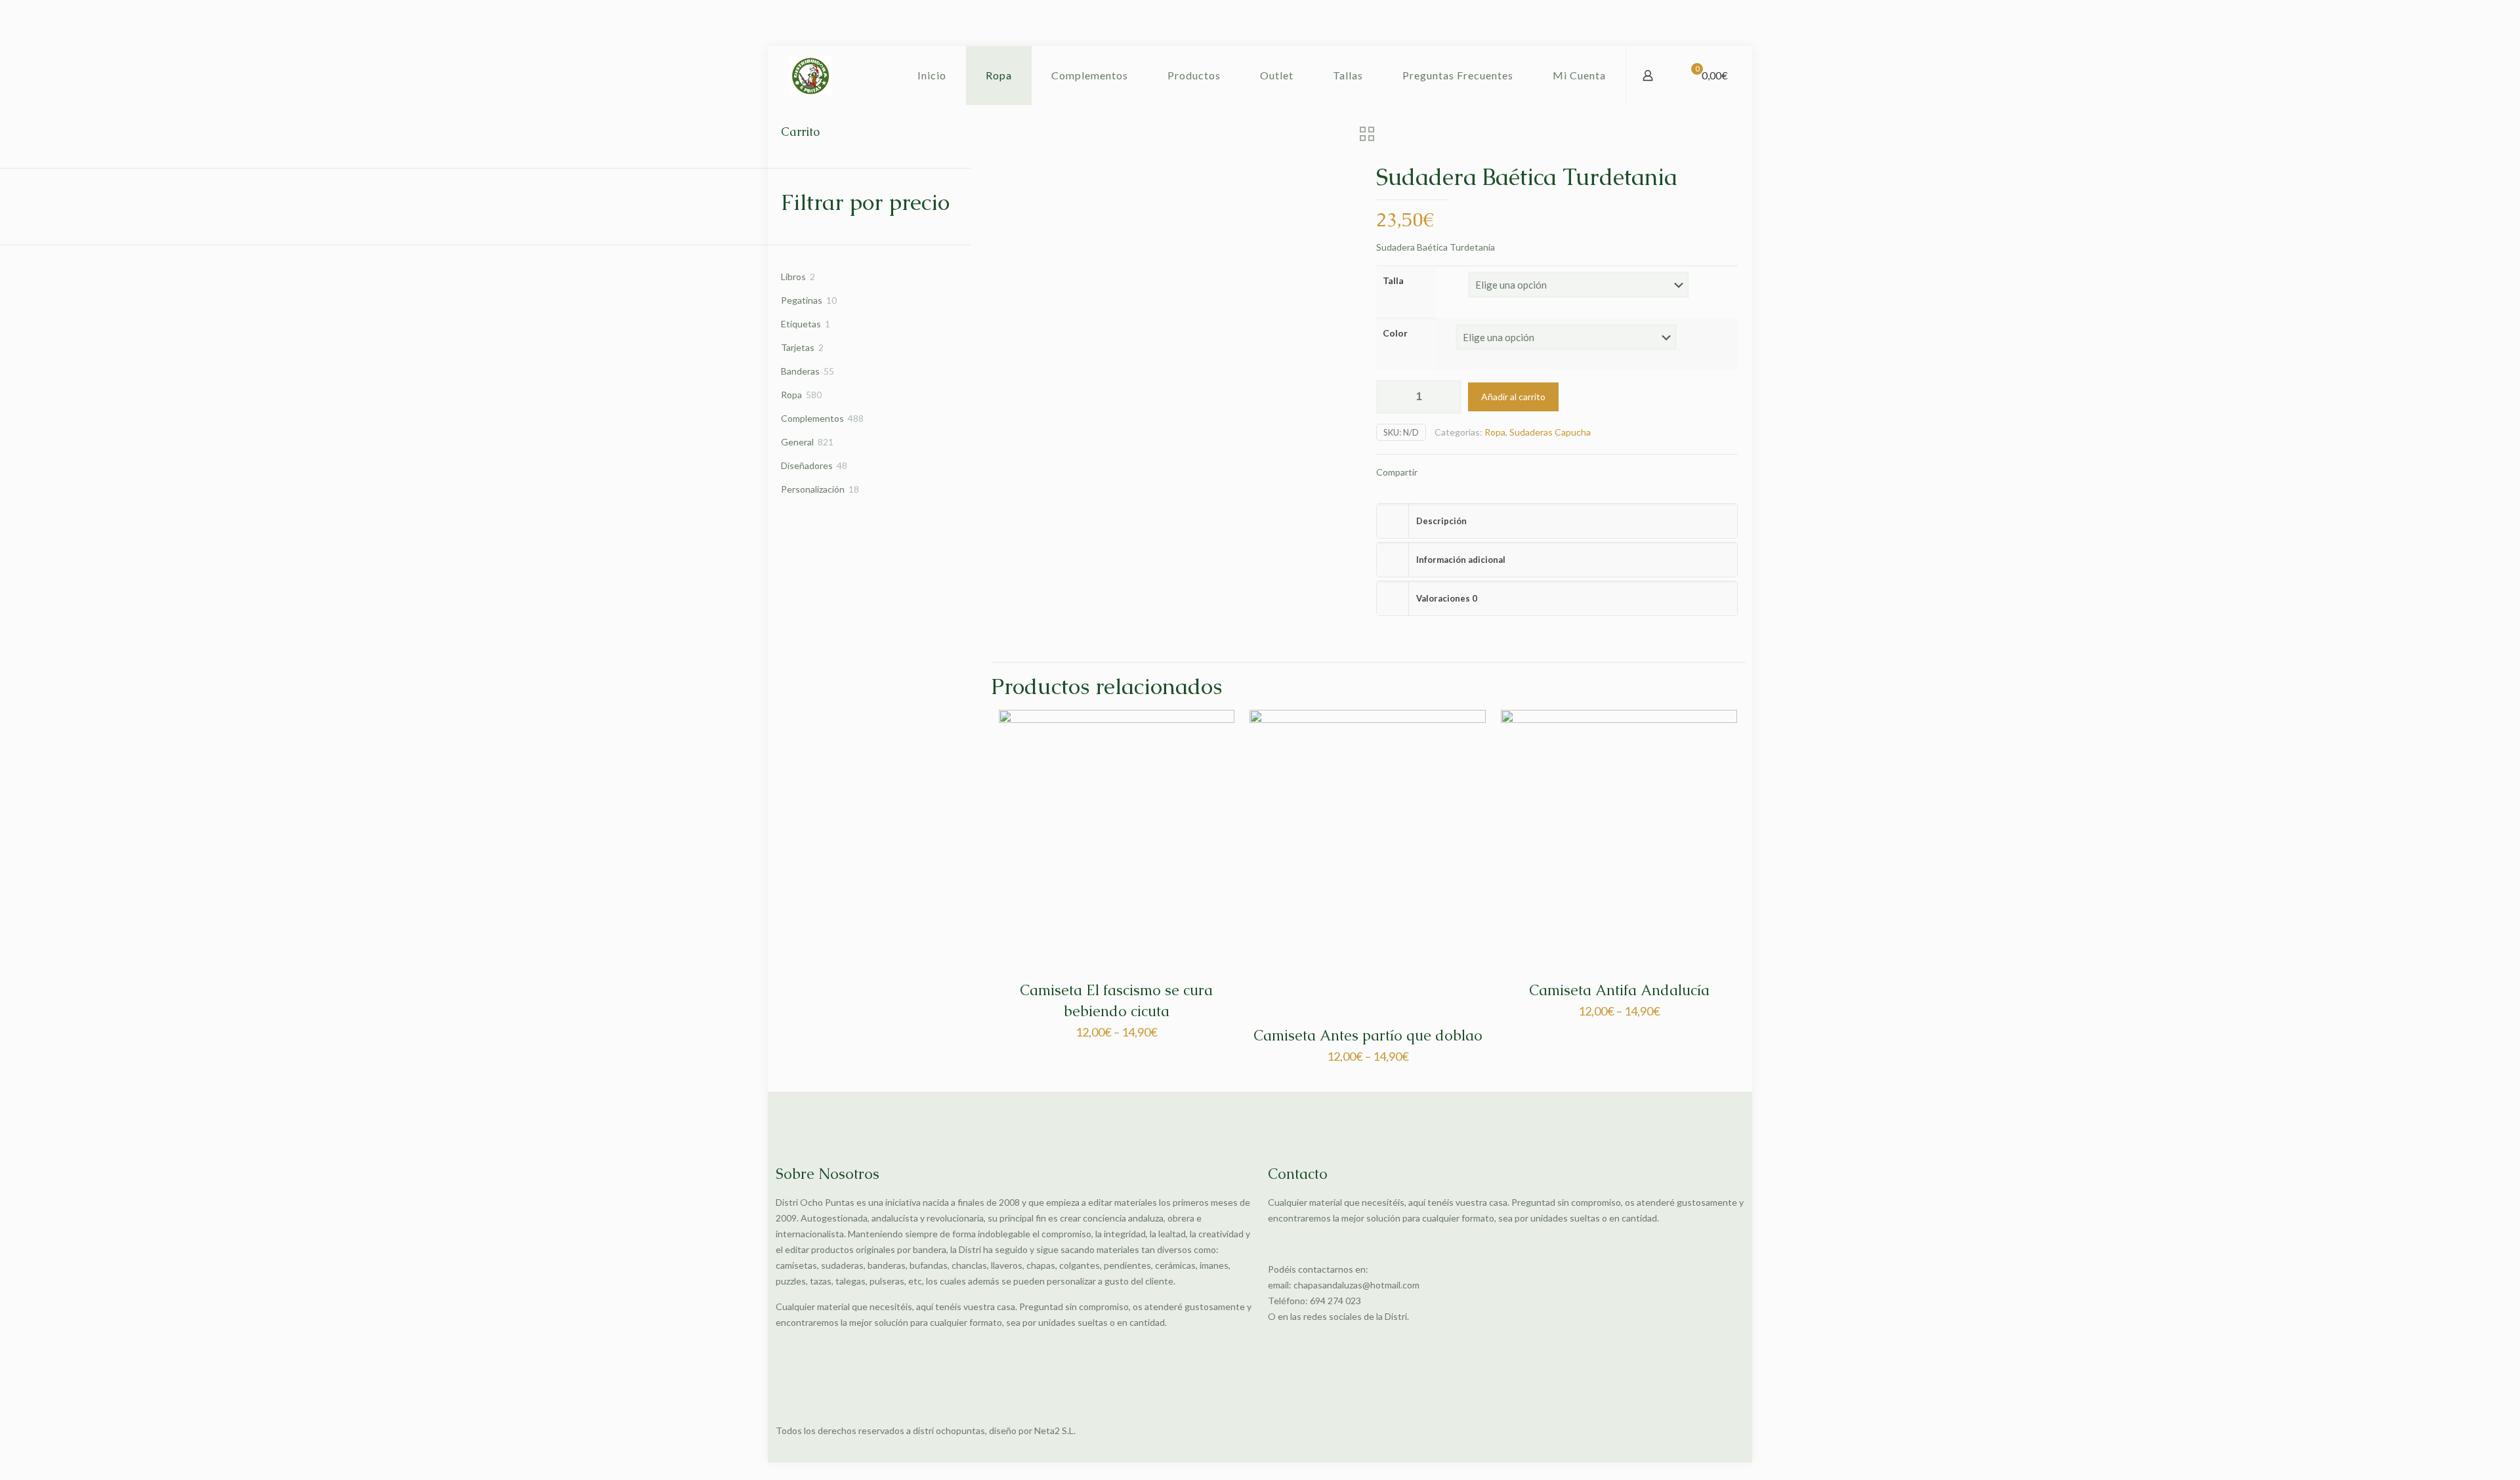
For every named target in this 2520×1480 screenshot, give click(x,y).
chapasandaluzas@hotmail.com (1356, 1285)
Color (1395, 333)
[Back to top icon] (1731, 1431)
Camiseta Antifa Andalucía (1619, 990)
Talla (1393, 280)
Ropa (1495, 432)
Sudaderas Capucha (1550, 432)
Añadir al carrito (1513, 397)
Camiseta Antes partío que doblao (1368, 1036)
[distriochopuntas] (810, 75)
